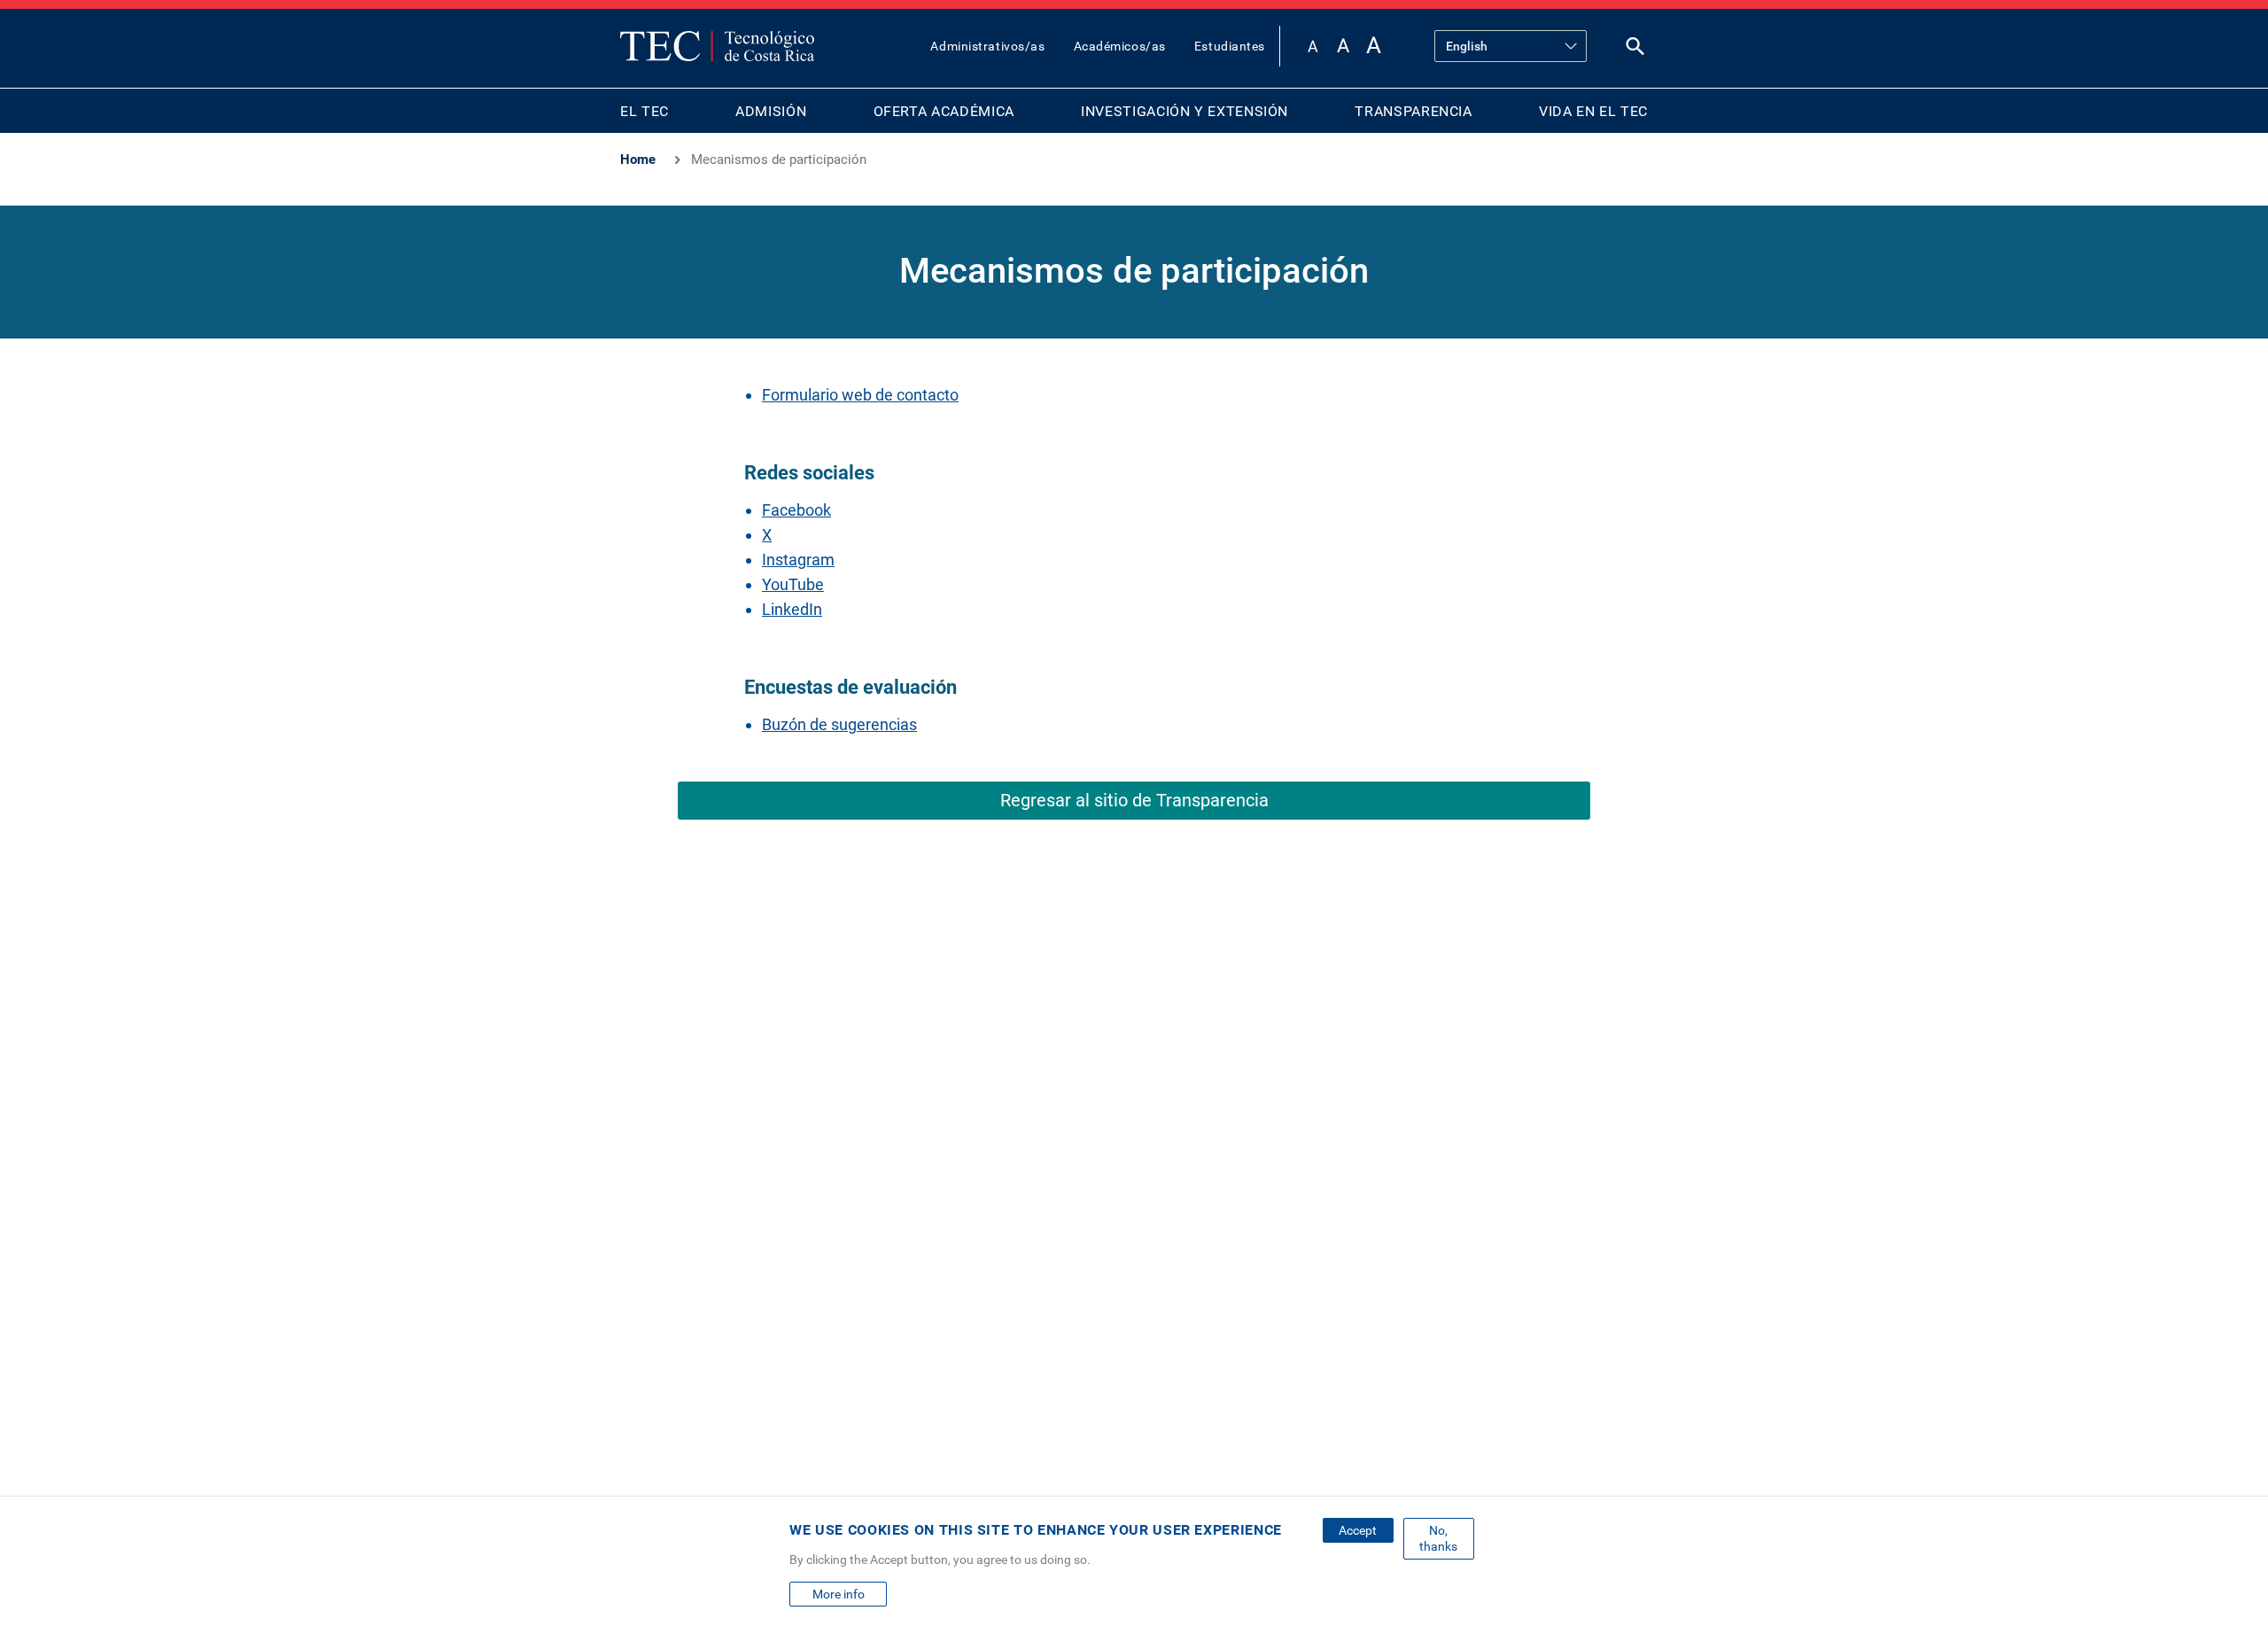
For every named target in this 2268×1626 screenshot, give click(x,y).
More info (839, 1594)
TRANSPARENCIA (1413, 111)
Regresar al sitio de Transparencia (1134, 800)
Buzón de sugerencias (839, 724)
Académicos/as (1120, 46)
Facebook (796, 510)
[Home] (717, 46)
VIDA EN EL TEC (1593, 111)
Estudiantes (1230, 46)
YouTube (793, 584)
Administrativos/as (987, 46)
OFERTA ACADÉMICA (944, 111)
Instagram (798, 560)
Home (638, 159)
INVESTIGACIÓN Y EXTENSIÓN (1184, 111)
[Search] (1635, 50)
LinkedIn (792, 609)
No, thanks (1438, 1538)
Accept (1358, 1530)
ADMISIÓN (771, 111)
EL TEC (645, 111)
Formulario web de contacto (860, 395)
